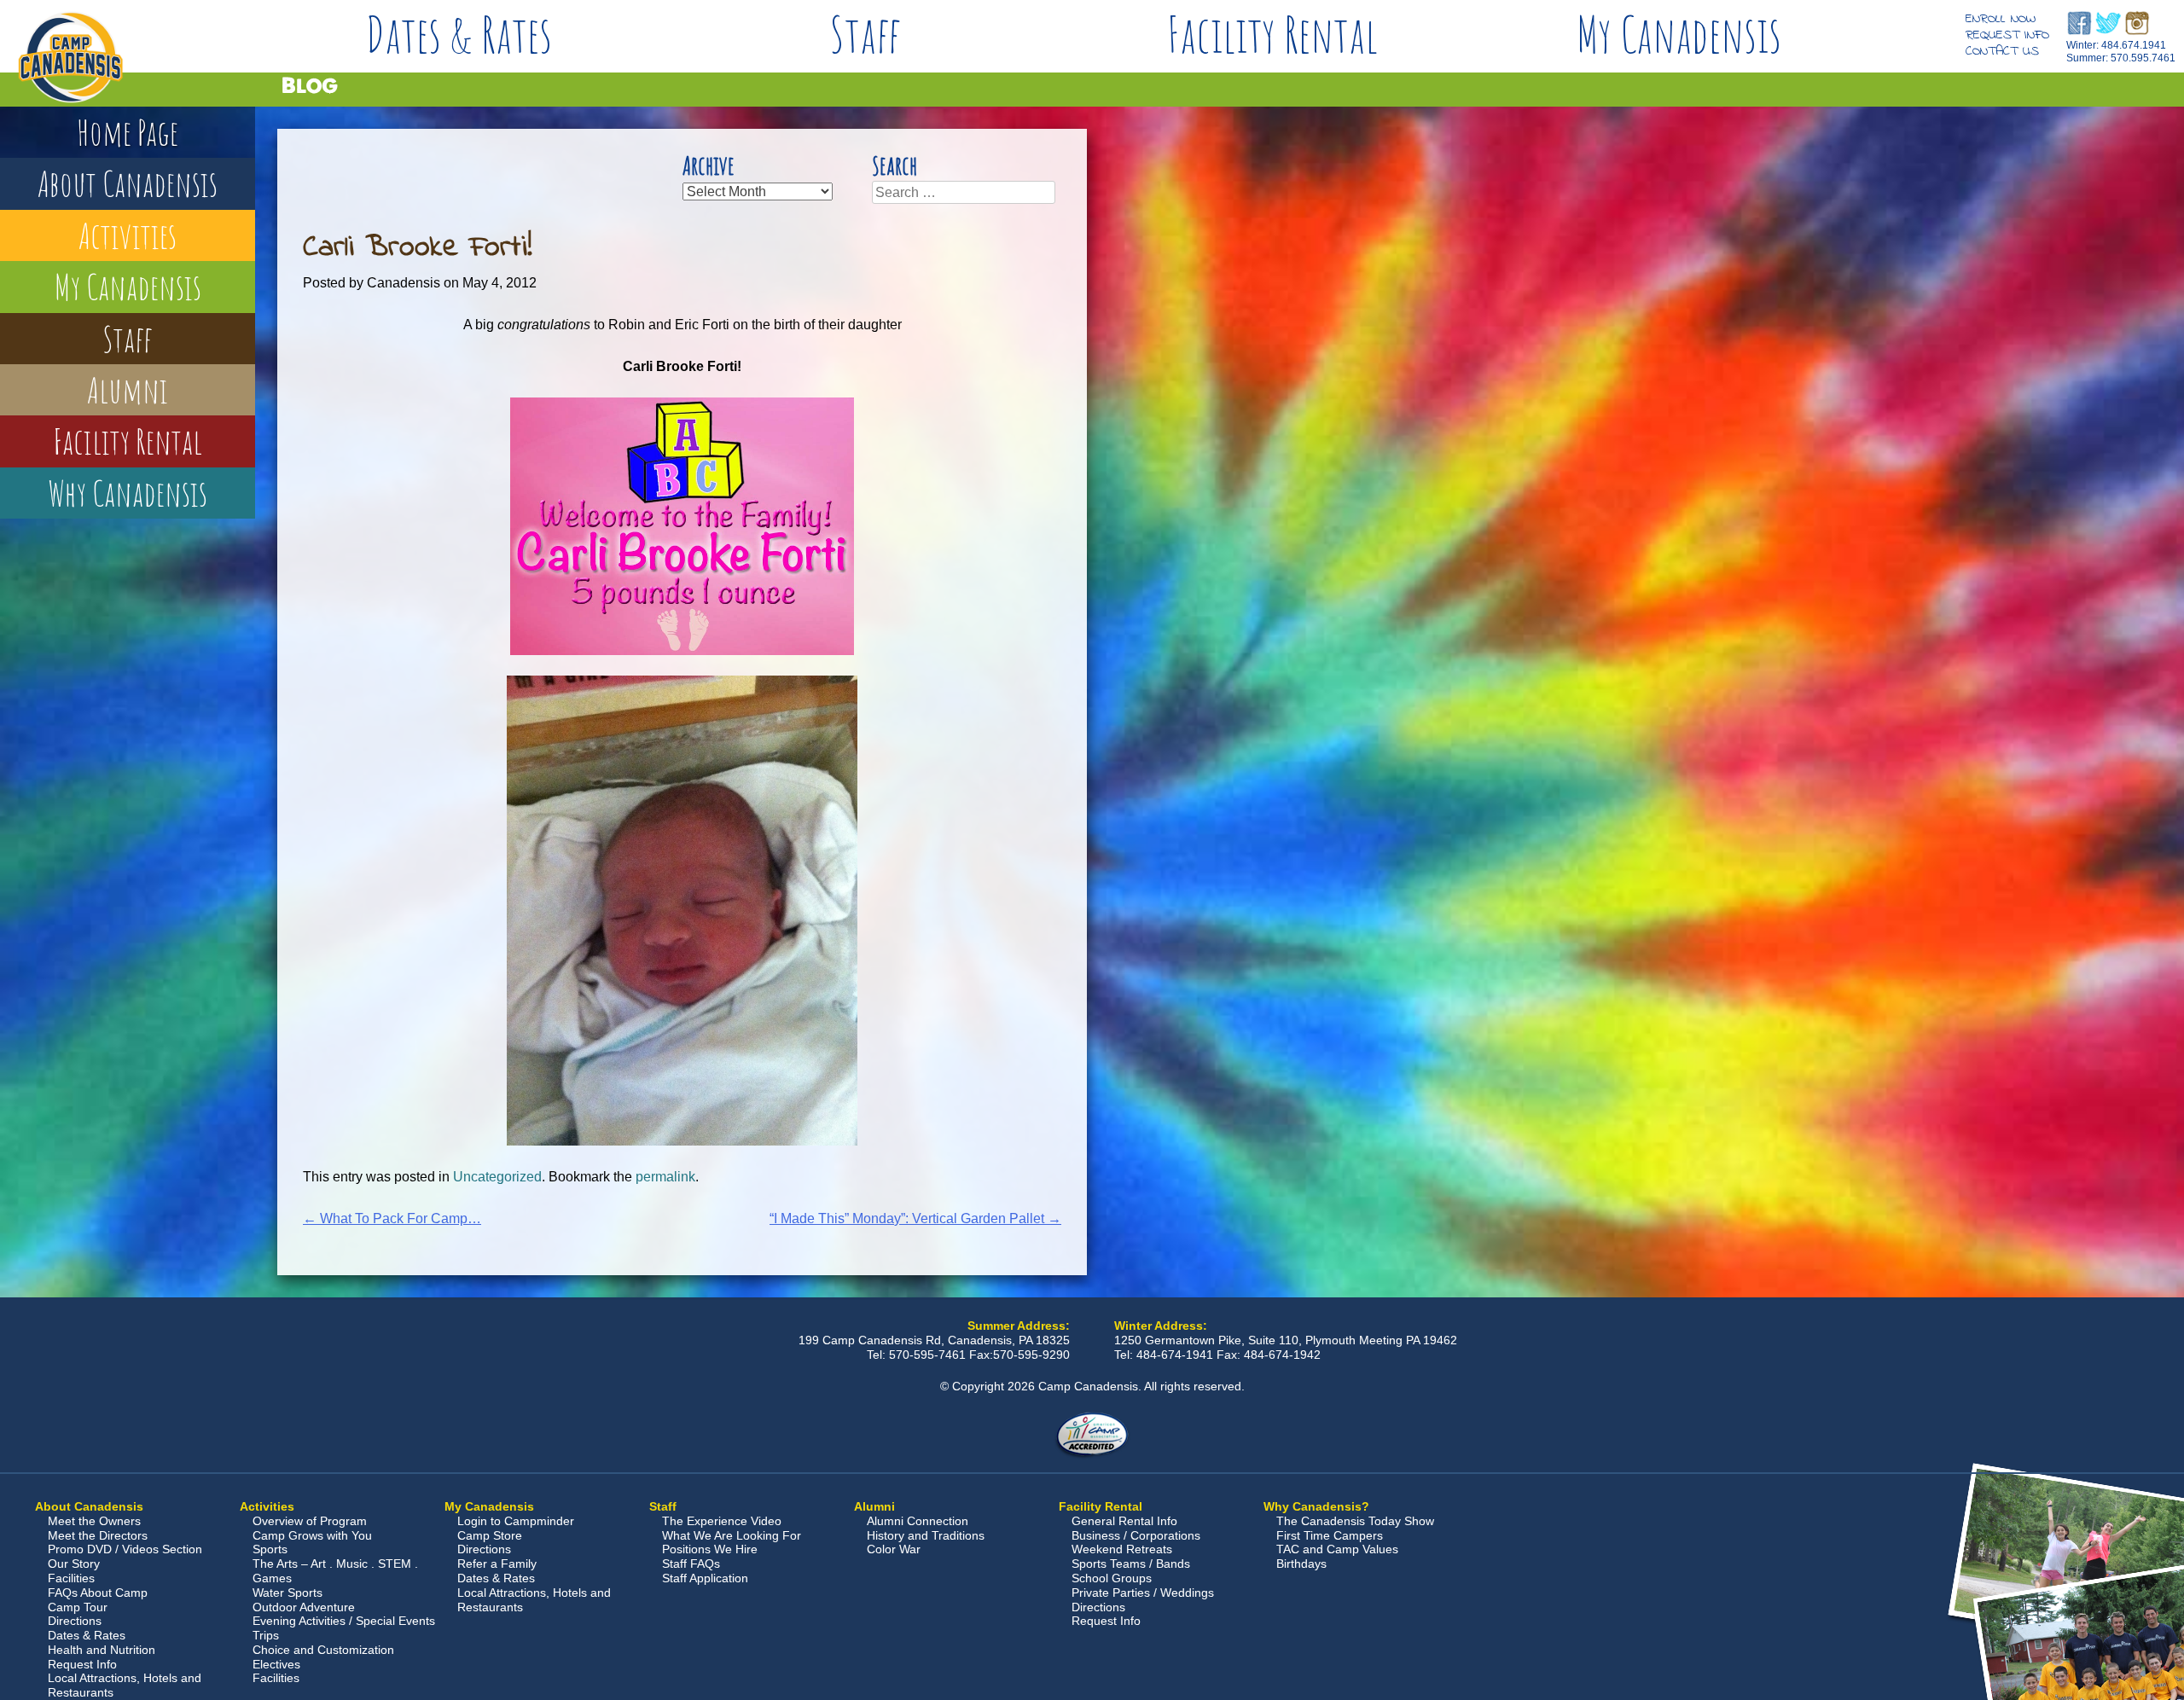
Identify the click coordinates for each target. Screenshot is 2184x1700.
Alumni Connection (918, 1521)
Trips (266, 1635)
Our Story (74, 1564)
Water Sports (288, 1593)
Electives (276, 1664)
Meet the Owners (94, 1521)
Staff (865, 34)
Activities (128, 235)
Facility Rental (1272, 34)
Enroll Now (2001, 19)
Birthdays (1301, 1564)
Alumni (128, 389)
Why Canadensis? (1316, 1506)
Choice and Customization (323, 1650)
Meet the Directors (98, 1535)
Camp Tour (78, 1607)
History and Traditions (926, 1535)
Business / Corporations (1136, 1535)
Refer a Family (497, 1564)
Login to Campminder (516, 1521)
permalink (665, 1177)
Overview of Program (310, 1521)
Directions (75, 1621)
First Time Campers (1330, 1535)
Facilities (71, 1578)
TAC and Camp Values (1337, 1549)
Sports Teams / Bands (1131, 1564)
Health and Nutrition (102, 1650)
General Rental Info (1124, 1521)
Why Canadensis (128, 493)
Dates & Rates (459, 34)
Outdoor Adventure (304, 1607)
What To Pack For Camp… (392, 1218)
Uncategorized (497, 1177)
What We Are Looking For (732, 1535)
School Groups (1112, 1578)
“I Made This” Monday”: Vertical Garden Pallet (915, 1218)
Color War (894, 1549)
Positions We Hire (710, 1549)
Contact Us (2002, 51)
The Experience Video (722, 1521)
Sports (270, 1549)
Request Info (2007, 35)
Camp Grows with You (312, 1535)
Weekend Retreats (1122, 1549)
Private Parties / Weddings (1143, 1593)
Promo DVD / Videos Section (125, 1549)
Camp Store (490, 1535)
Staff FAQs (691, 1564)
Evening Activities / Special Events (344, 1621)
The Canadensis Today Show (1355, 1521)
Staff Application (705, 1578)
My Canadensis (1679, 34)
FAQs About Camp (98, 1593)
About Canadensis (128, 183)
